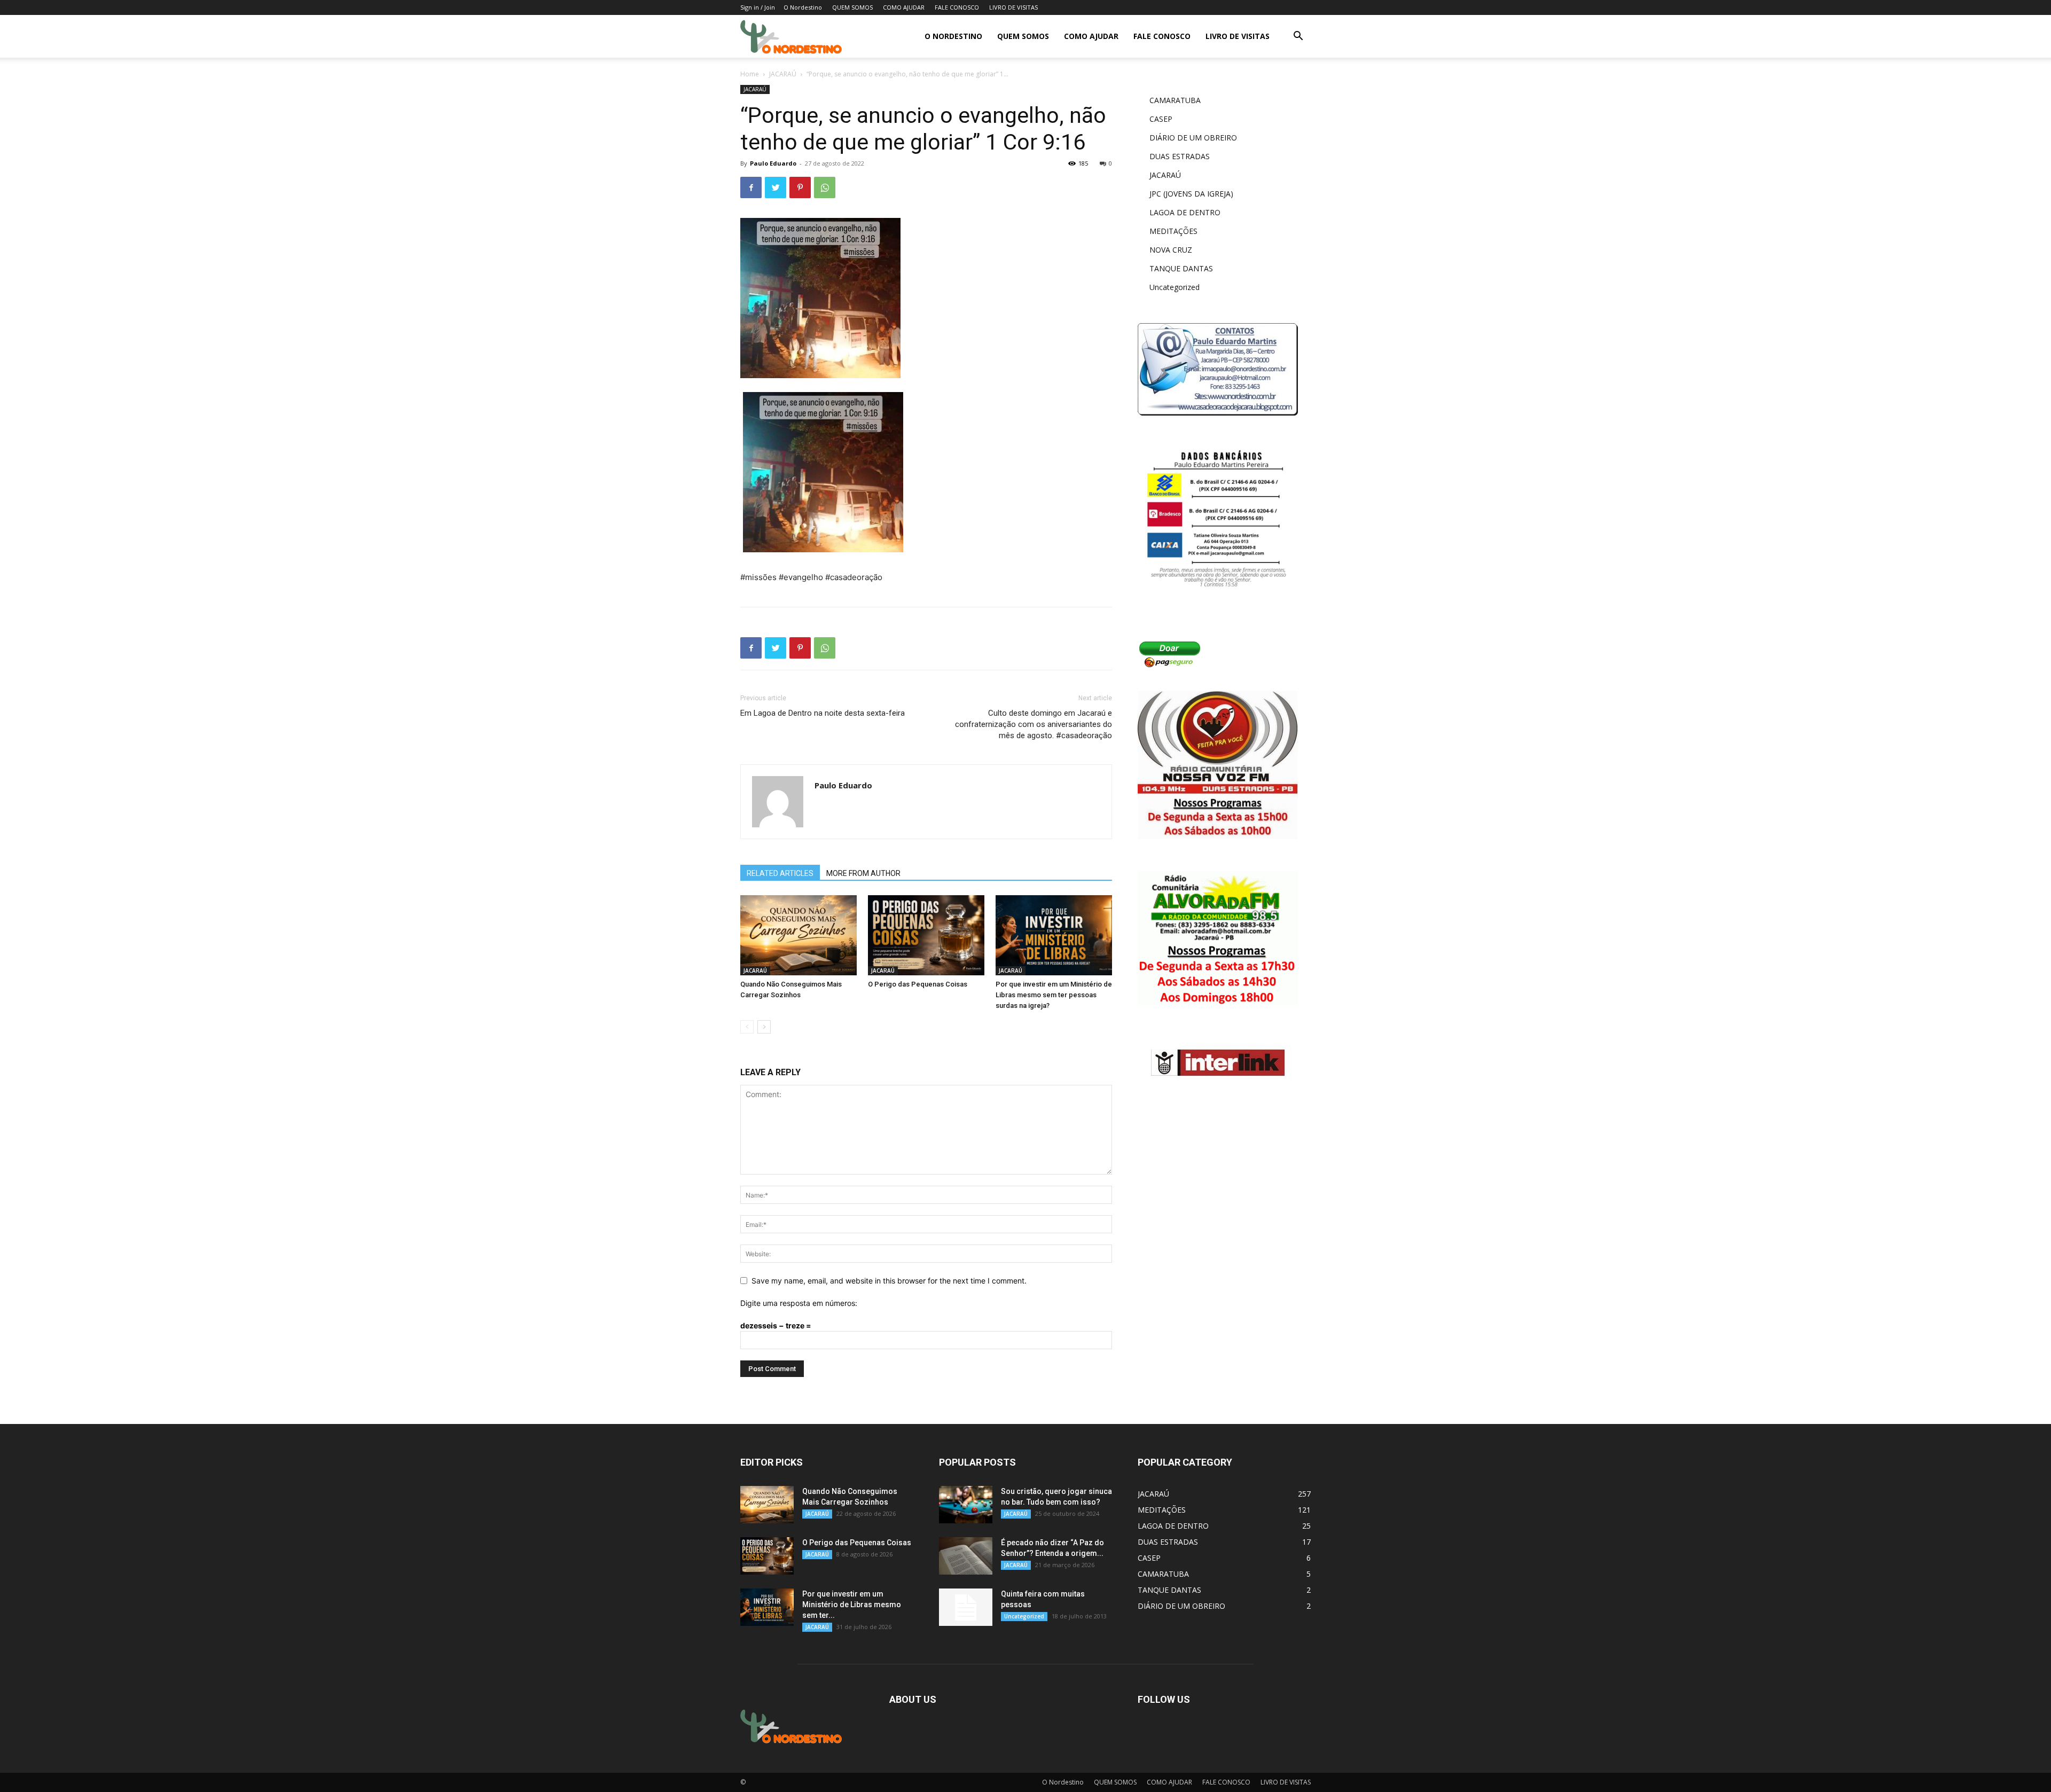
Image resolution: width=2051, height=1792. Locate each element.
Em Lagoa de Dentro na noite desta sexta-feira (823, 713)
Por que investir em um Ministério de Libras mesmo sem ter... (852, 1605)
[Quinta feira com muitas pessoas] (966, 1607)
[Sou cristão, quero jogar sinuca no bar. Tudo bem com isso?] (966, 1505)
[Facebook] (751, 187)
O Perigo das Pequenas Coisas (918, 984)
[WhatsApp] (825, 187)
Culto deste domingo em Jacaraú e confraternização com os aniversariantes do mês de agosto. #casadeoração (1034, 724)
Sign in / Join (758, 7)
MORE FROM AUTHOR (863, 873)
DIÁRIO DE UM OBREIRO (1193, 138)
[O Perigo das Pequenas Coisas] (926, 935)
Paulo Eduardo (773, 163)
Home (750, 74)
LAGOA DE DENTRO (1185, 212)
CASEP (1161, 119)
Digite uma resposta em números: (799, 1303)
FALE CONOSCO (957, 7)
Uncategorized (1175, 287)
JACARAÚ (783, 74)
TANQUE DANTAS (1181, 268)
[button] (1298, 37)
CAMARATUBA (1175, 100)
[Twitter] (776, 187)
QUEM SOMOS (852, 7)
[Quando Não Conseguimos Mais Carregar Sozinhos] (799, 935)
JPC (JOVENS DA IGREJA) (1191, 194)
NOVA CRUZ (1171, 250)
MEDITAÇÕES (1173, 231)
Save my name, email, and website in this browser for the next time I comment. (889, 1281)
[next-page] (764, 1027)
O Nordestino (803, 7)
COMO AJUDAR (904, 7)
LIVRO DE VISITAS (1013, 7)
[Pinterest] (800, 187)
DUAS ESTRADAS (1180, 156)
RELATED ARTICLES (780, 873)
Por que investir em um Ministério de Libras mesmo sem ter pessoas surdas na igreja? (1054, 995)
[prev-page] (747, 1027)
